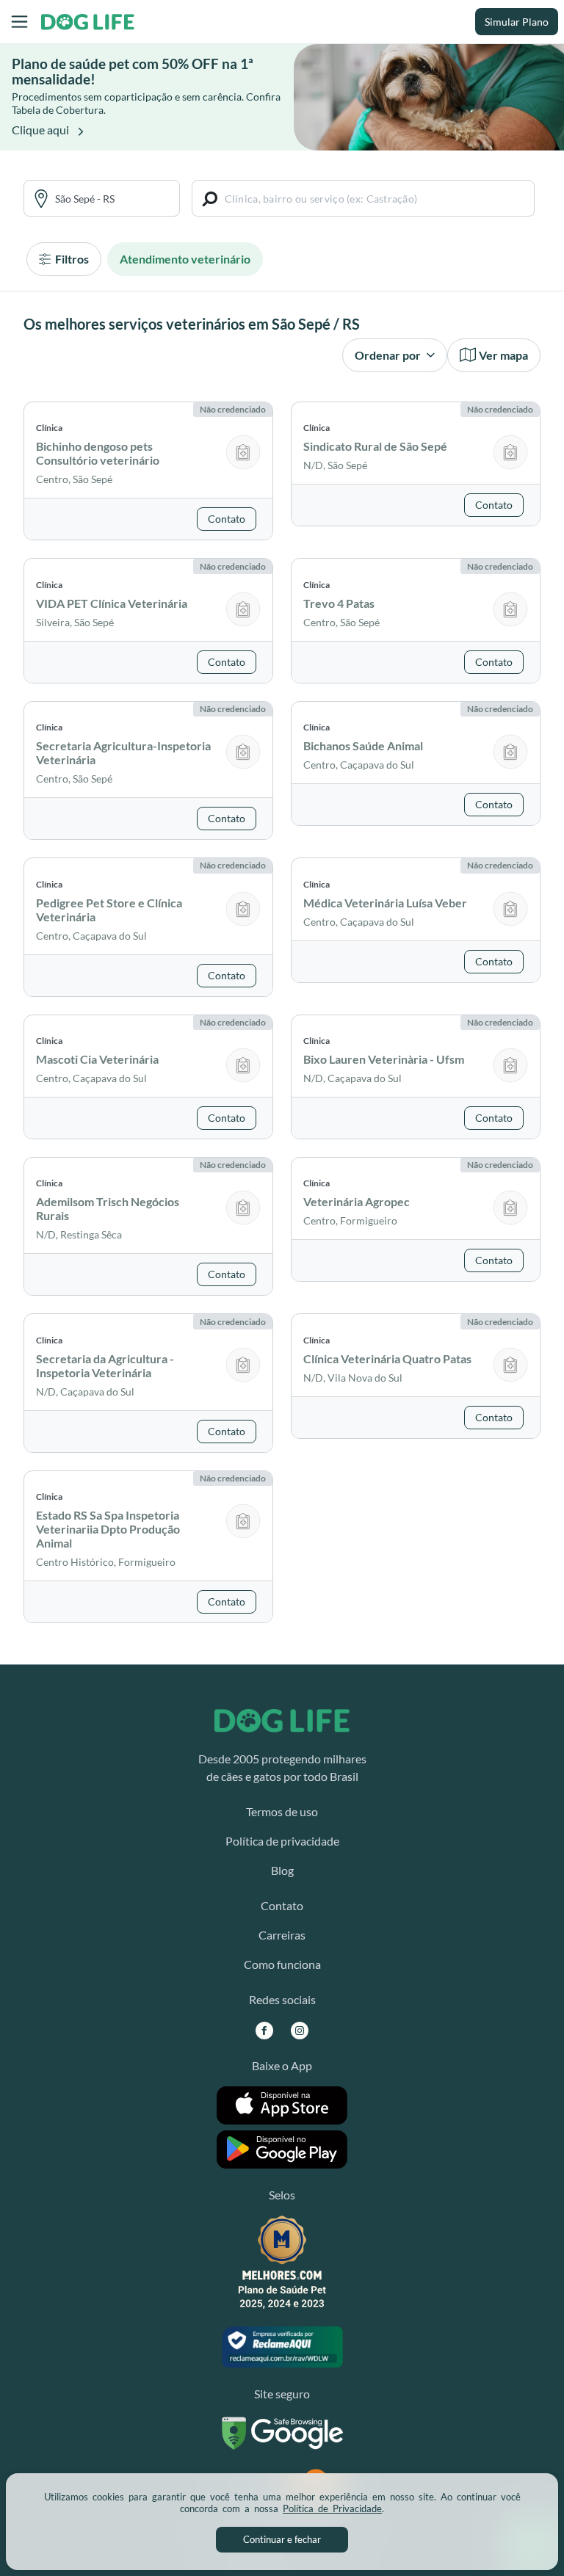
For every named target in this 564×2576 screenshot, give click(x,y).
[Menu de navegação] (19, 22)
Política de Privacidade (332, 2508)
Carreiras (282, 1935)
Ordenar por (389, 355)
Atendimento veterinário (185, 259)
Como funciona (282, 1964)
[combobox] (112, 199)
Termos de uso (282, 1811)
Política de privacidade (282, 1841)
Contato (282, 1905)
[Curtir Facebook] (264, 2030)
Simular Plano (517, 22)
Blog (282, 1870)
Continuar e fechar (282, 2539)
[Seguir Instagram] (300, 2030)
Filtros (71, 259)
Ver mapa (503, 355)
